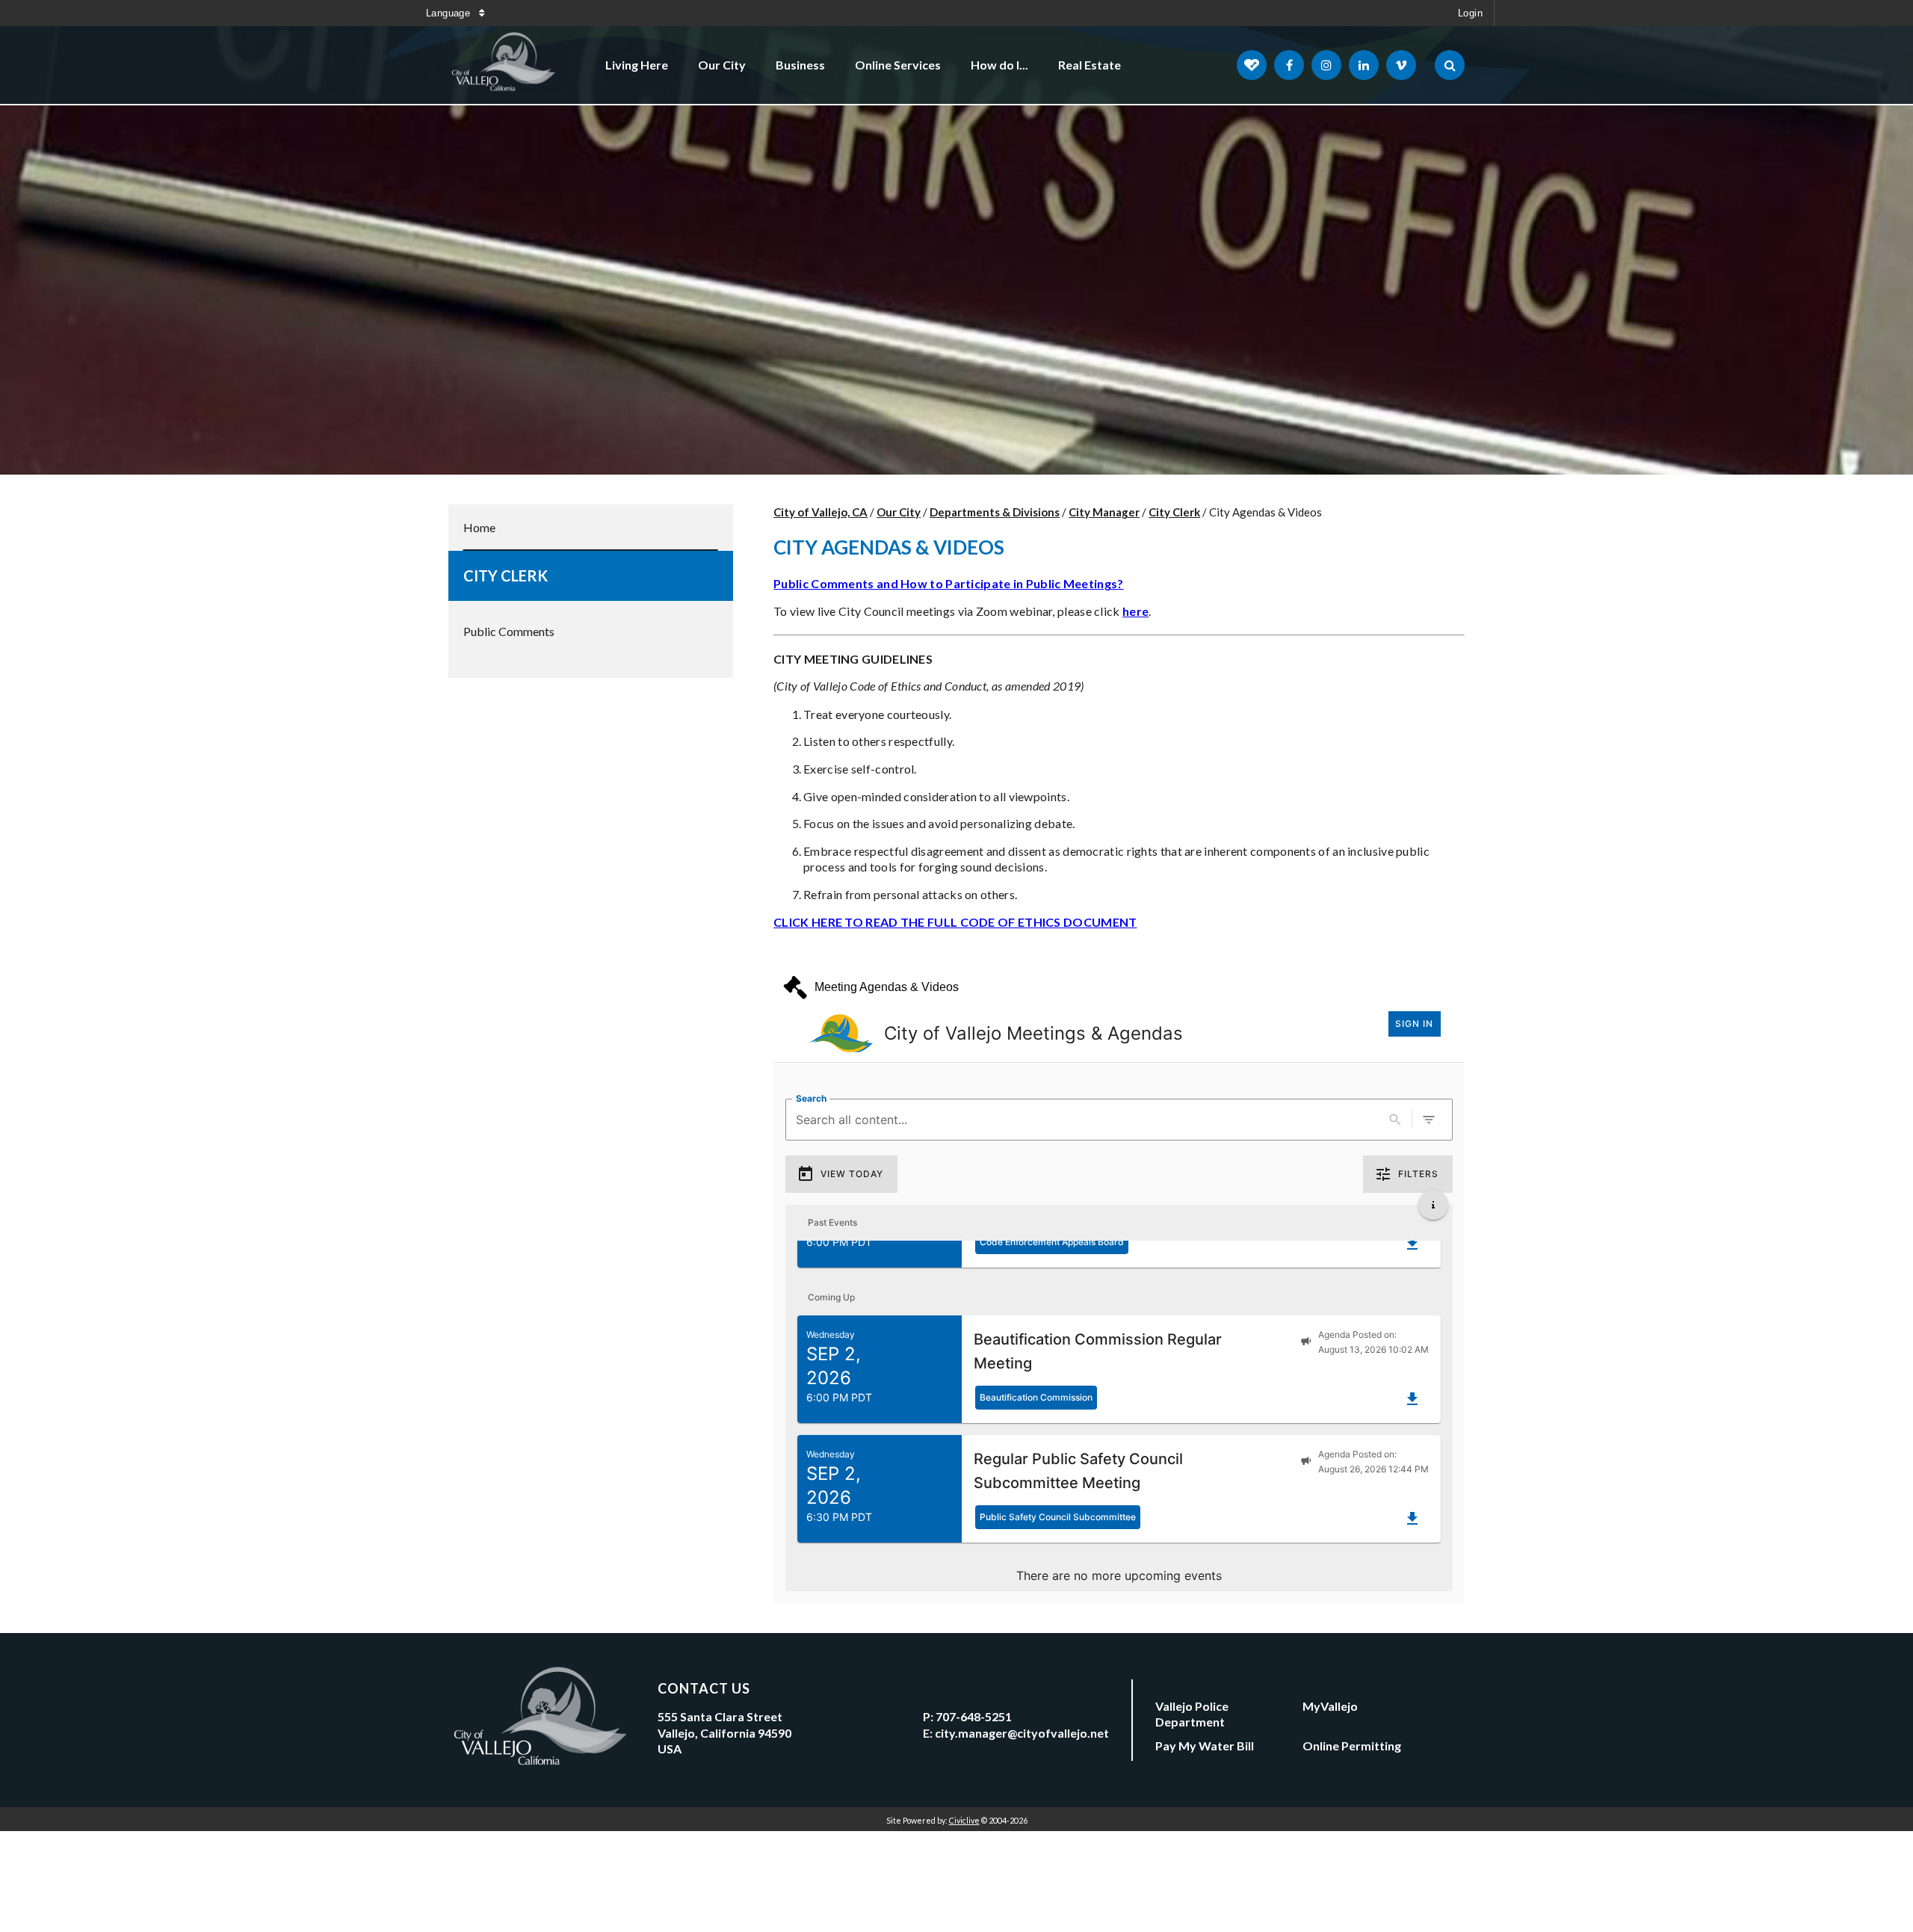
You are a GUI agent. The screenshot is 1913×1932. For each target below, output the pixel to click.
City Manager (1104, 512)
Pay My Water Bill (1205, 1746)
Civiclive (964, 1820)
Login (1470, 13)
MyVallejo (1330, 1706)
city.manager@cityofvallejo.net (1022, 1733)
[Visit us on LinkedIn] (1364, 65)
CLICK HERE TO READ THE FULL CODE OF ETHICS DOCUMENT (955, 922)
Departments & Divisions (995, 512)
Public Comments (509, 631)
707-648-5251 (974, 1716)
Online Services (898, 65)
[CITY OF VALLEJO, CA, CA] (504, 65)
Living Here (637, 65)
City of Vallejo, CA (820, 512)
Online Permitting (1352, 1746)
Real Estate (1090, 65)
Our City (722, 65)
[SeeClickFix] (1252, 65)
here (1135, 611)
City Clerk (506, 575)
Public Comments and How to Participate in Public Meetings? (948, 583)
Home (479, 527)
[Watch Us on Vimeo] (1401, 65)
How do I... (999, 65)
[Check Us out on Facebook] (1289, 65)
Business (800, 65)
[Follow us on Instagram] (1326, 65)
